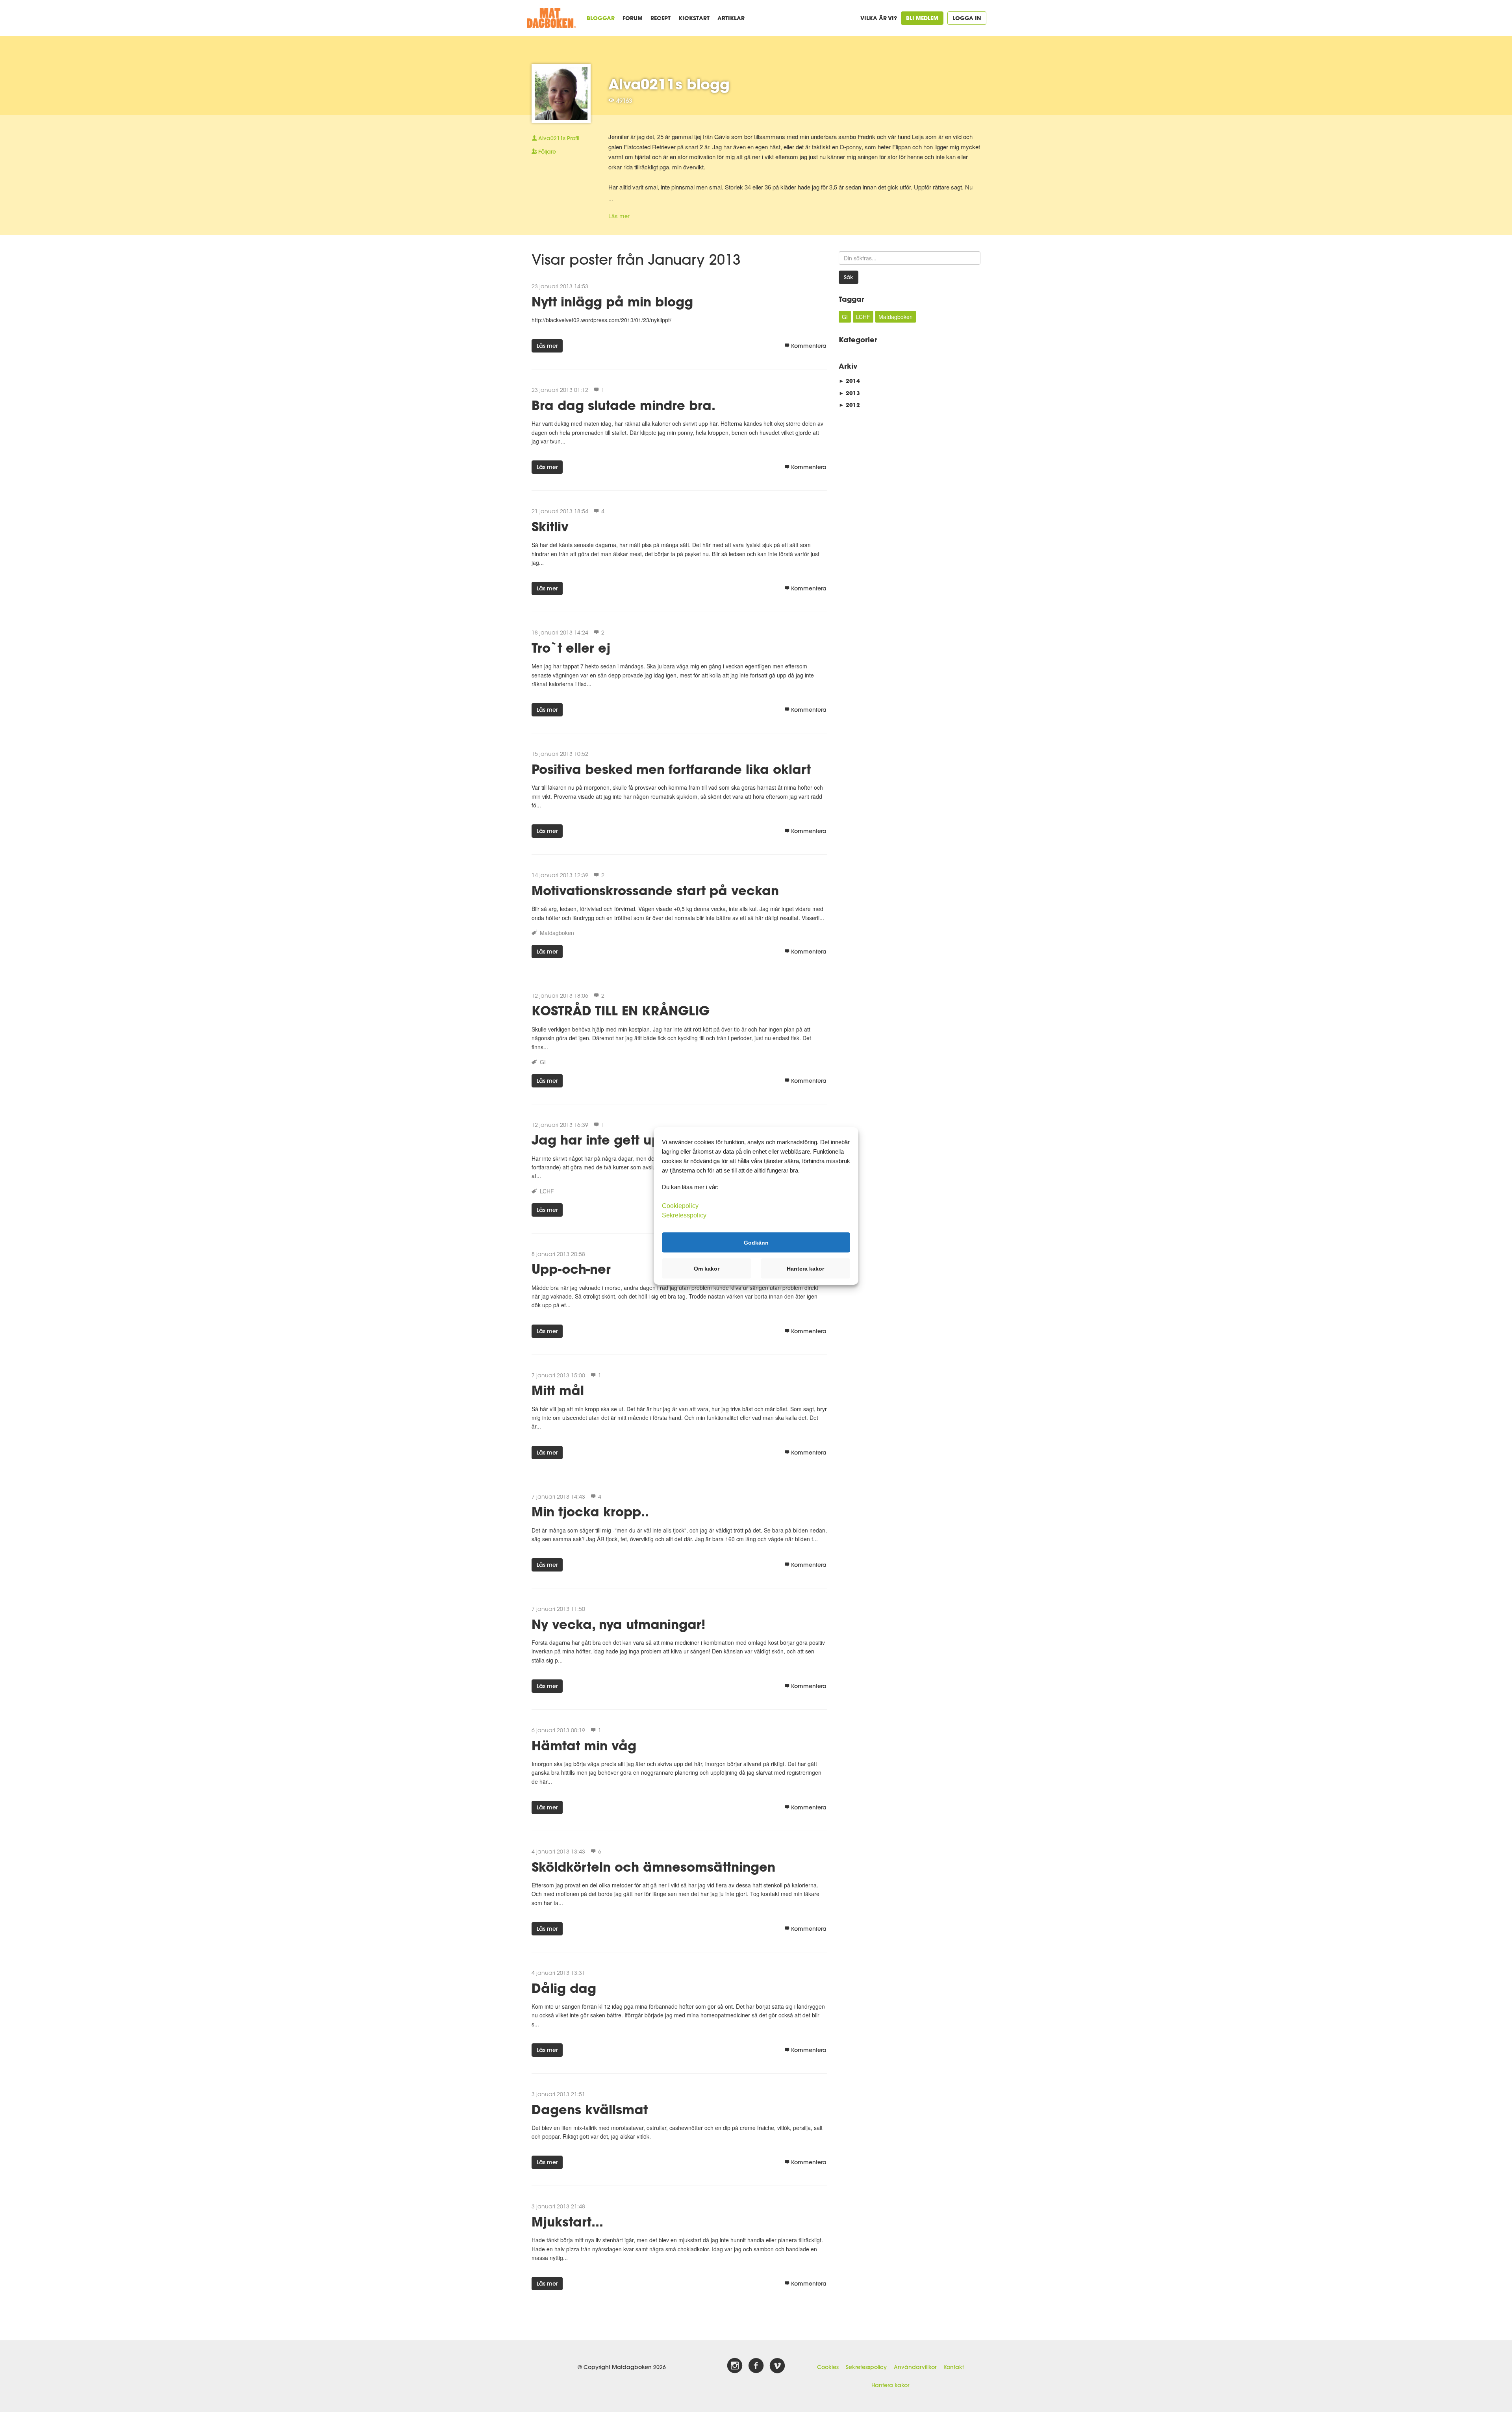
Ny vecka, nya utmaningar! (619, 1624)
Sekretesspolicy (866, 2367)
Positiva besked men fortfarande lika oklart (671, 769)
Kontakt (954, 2367)
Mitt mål (558, 1390)
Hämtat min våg (584, 1745)
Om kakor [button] (707, 1269)
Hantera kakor (890, 2385)
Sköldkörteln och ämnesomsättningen (653, 1867)
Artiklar (731, 18)
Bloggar (601, 18)
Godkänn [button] (756, 1242)
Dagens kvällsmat (590, 2109)
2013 (849, 393)
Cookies (828, 2367)
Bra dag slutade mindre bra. (624, 405)
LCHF (547, 1191)
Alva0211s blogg (669, 84)
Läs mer (619, 216)
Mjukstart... (567, 2222)
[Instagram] (735, 2366)
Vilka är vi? (879, 18)
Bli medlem (922, 18)
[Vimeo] (777, 2366)
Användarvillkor (915, 2367)
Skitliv (550, 526)
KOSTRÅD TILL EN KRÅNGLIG (621, 1010)
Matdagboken (557, 933)
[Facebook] (756, 2366)
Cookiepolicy (680, 1206)
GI (543, 1062)
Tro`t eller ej (571, 648)
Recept (661, 18)
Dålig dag (564, 1988)
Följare (547, 152)
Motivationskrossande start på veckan (655, 890)
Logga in (967, 18)
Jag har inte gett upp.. (604, 1140)
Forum (633, 18)
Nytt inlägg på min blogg (612, 301)
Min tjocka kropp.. (590, 1511)
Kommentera (809, 346)
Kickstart (694, 18)
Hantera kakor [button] (805, 1269)
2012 (849, 405)
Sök (849, 277)
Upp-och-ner (571, 1269)
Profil (559, 138)
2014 (849, 381)
